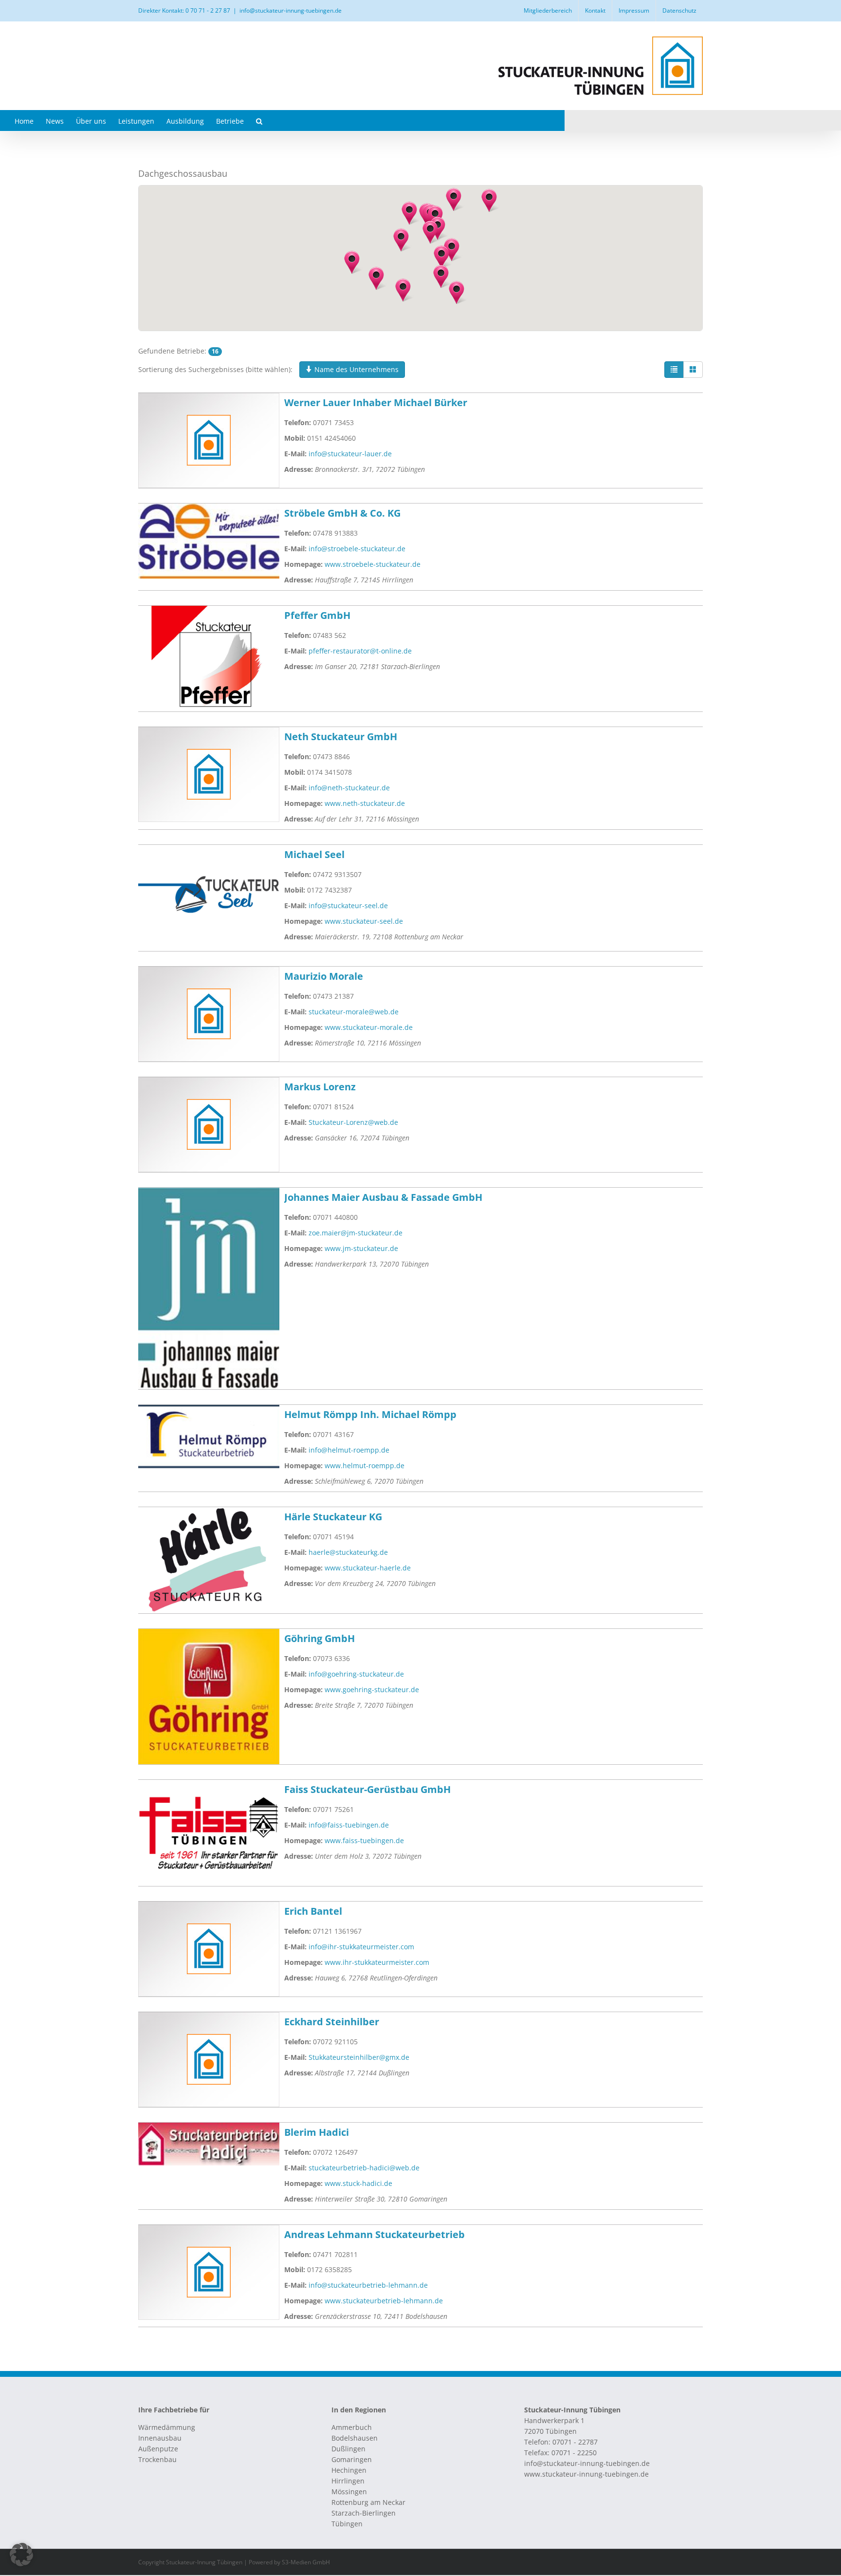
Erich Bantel (313, 1911)
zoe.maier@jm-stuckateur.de (356, 1233)
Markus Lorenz (320, 1087)
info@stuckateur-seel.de (348, 905)
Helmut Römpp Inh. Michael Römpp (370, 1414)
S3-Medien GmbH (306, 2562)
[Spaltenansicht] (693, 370)
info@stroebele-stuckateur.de (357, 549)
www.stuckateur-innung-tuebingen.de (586, 2474)
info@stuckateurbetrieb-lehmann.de (368, 2285)
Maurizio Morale (324, 976)
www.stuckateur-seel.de (364, 921)
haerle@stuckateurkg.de (348, 1552)
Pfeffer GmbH (317, 615)
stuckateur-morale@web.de (354, 1012)
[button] (259, 121)
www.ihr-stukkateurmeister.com (377, 1962)
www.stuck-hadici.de (358, 2183)
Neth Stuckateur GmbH (341, 737)
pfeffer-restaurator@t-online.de (360, 651)
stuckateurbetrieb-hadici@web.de (364, 2168)
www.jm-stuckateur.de (361, 1248)
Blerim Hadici (317, 2132)
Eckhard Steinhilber (332, 2022)
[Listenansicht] (674, 370)
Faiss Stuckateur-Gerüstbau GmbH (367, 1789)
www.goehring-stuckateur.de (372, 1689)
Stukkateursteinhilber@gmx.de (359, 2057)
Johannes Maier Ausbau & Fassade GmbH (383, 1197)
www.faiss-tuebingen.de (364, 1840)
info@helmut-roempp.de (349, 1450)
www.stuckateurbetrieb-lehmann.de (384, 2301)
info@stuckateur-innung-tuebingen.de (291, 10)
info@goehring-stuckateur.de (356, 1674)
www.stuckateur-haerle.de (368, 1568)
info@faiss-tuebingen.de (349, 1825)
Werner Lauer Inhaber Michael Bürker (376, 402)
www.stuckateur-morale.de (369, 1027)
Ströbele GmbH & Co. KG (342, 513)
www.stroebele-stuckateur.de (373, 564)
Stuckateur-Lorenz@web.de (353, 1122)
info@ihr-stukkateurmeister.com (361, 1947)
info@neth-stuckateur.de (349, 788)
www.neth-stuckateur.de (365, 803)
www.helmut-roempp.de (365, 1465)
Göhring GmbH (320, 1638)
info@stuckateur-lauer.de (350, 454)
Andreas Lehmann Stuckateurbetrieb (375, 2234)
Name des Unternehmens (356, 369)
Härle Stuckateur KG (333, 1517)
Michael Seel (314, 854)
